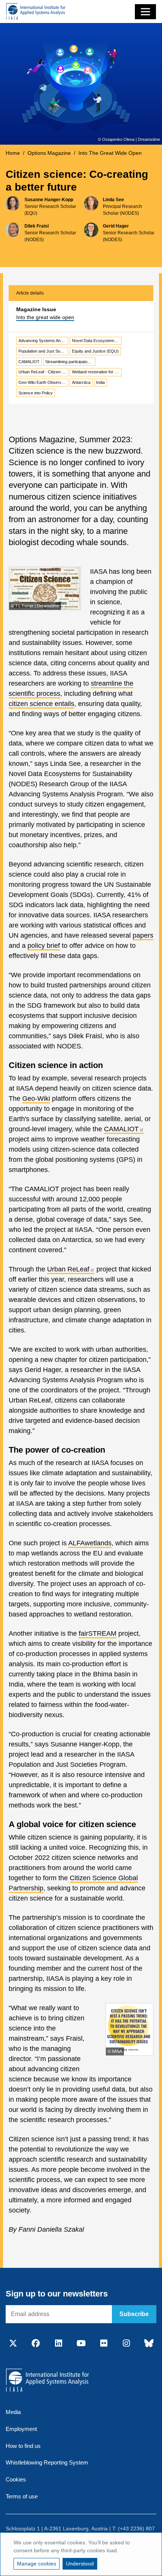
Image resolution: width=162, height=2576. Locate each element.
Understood (80, 2564)
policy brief (44, 946)
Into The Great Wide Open (110, 153)
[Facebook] (36, 2344)
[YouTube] (81, 2344)
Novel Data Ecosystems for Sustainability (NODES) (97, 341)
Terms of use (22, 2496)
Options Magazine (49, 153)
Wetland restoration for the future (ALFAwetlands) (97, 372)
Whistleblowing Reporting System (47, 2462)
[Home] (36, 11)
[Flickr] (104, 2344)
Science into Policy (36, 393)
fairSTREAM (98, 1633)
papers (143, 935)
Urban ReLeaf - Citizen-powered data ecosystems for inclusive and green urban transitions (43, 372)
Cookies (16, 2479)
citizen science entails (41, 704)
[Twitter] (13, 2344)
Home (13, 153)
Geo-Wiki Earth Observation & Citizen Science (43, 382)
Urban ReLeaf (68, 1269)
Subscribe (134, 2314)
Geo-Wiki (36, 1099)
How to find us (23, 2446)
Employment (21, 2429)
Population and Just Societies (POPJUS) (43, 351)
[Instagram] (126, 2344)
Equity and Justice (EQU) (95, 351)
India (100, 382)
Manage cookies (37, 2564)
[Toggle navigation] (145, 12)
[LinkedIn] (58, 2344)
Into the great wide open (45, 317)
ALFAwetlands (90, 1543)
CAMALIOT (29, 362)
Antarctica (81, 382)
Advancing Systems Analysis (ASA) (43, 341)
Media (13, 2412)
